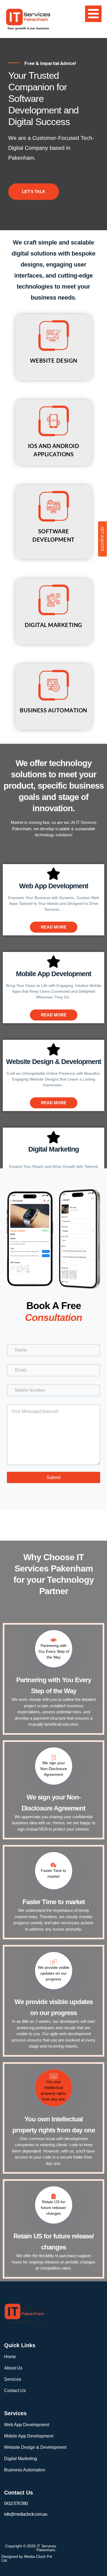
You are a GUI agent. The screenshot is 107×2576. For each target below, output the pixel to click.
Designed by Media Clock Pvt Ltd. (27, 2558)
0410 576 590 (16, 2503)
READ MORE (54, 927)
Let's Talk (34, 192)
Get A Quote (102, 539)
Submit (54, 1477)
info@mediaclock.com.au (26, 2514)
